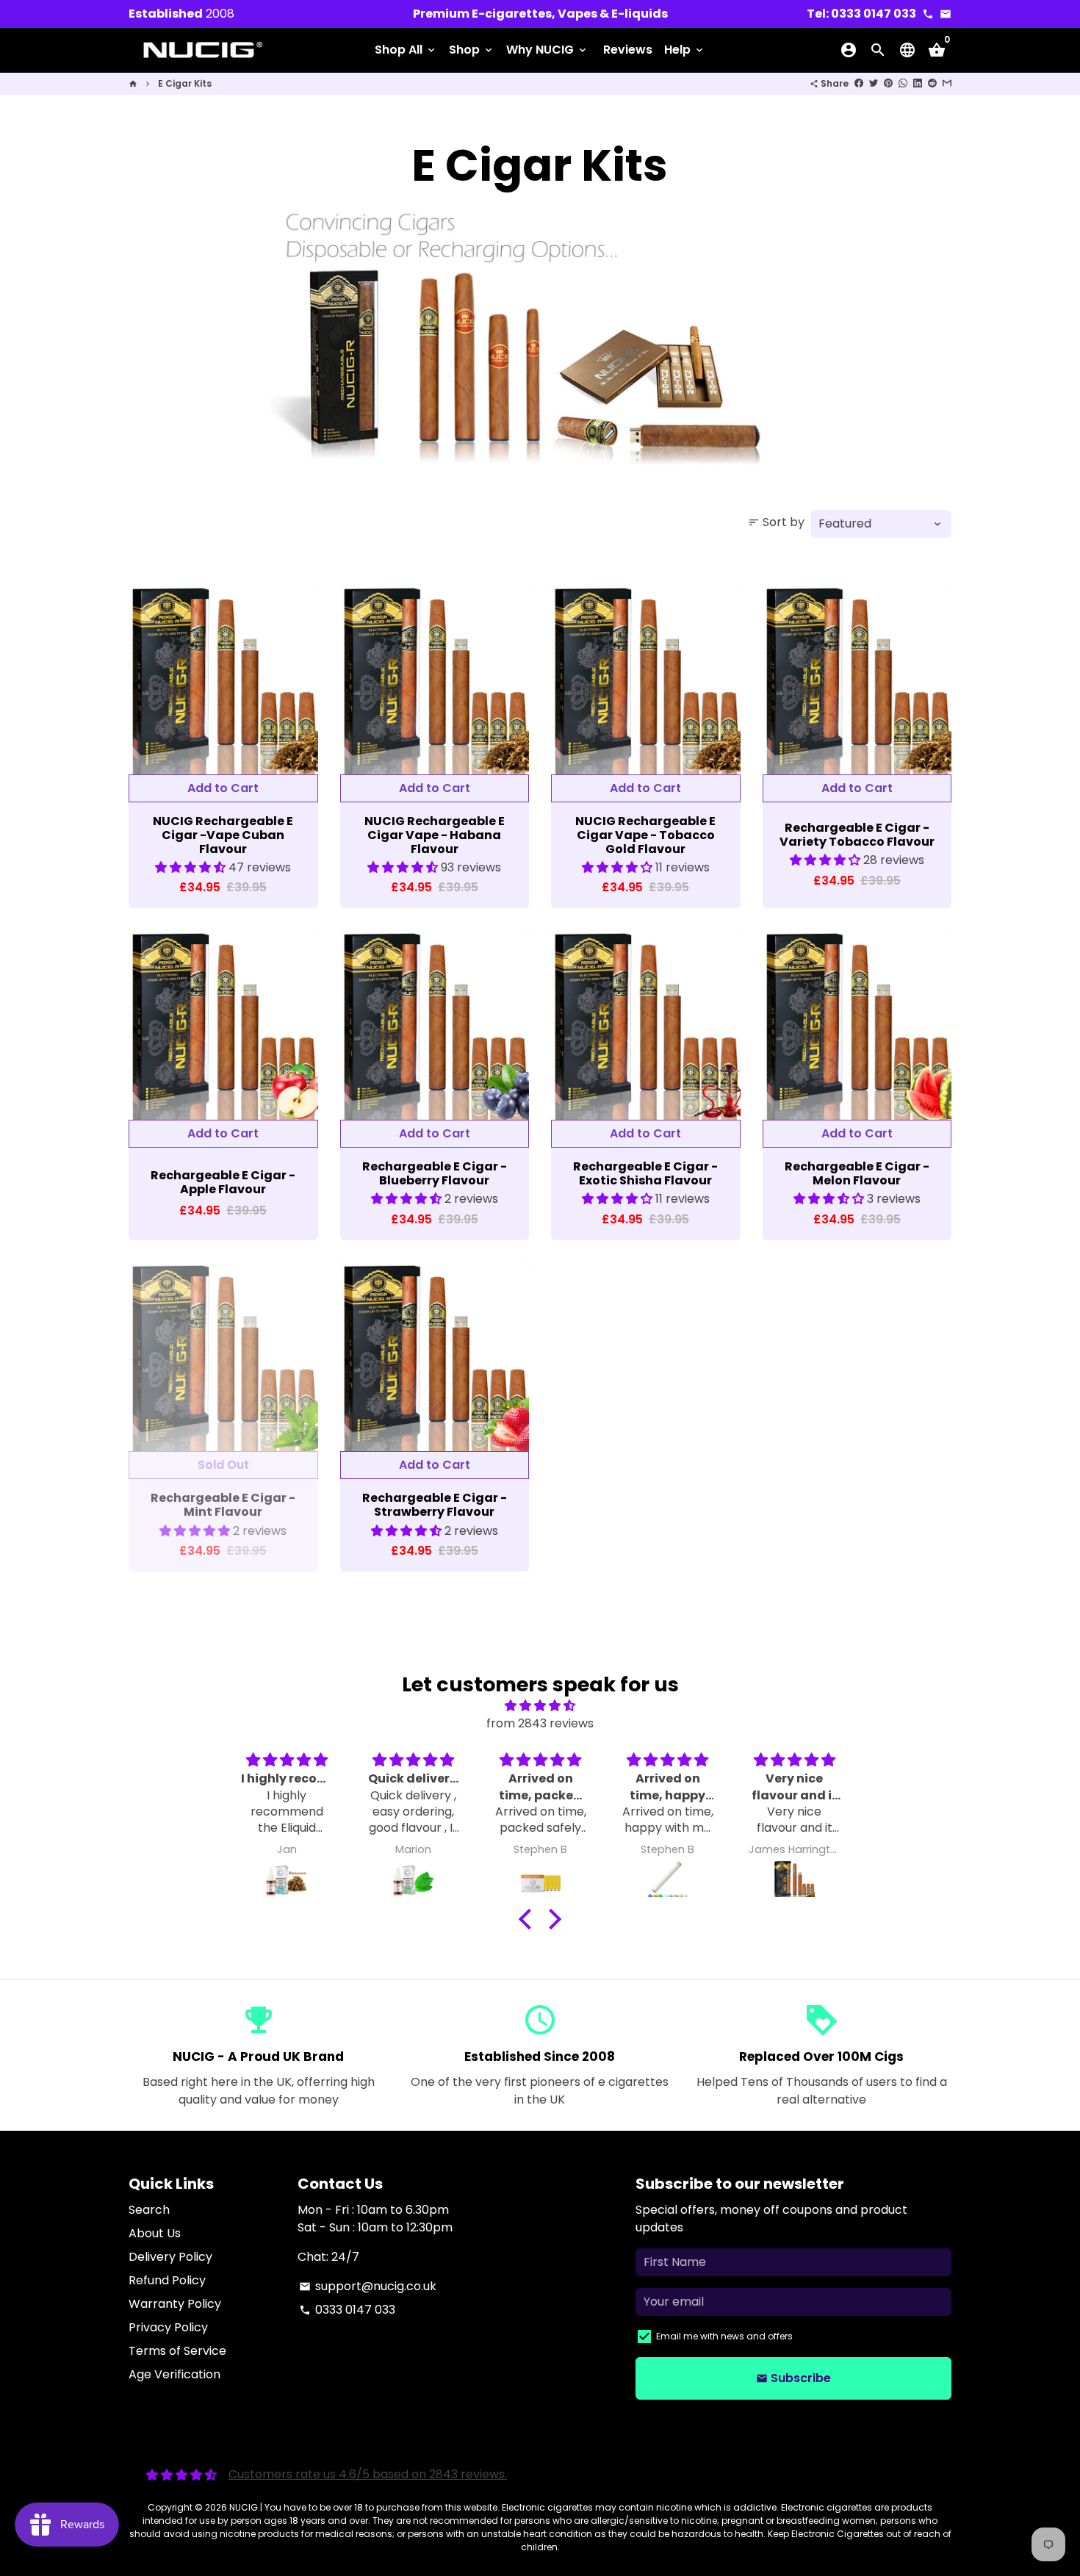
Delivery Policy (170, 2257)
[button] (192, 867)
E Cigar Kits (185, 83)
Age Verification (174, 2374)
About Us (155, 2233)
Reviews (628, 50)
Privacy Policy (168, 2327)
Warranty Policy (175, 2304)
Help (685, 50)
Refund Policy (167, 2280)
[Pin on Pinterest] (888, 83)
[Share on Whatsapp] (903, 83)
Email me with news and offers (724, 2336)
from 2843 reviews (540, 1723)
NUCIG (244, 2507)
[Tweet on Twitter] (874, 83)
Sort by (776, 522)
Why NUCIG (547, 50)
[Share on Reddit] (932, 83)
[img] (540, 1706)
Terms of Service (177, 2351)
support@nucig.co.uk (368, 2286)
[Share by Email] (947, 83)
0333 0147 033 (347, 2310)
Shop (472, 50)
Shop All (406, 50)
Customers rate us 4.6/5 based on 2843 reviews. (368, 2474)
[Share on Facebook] (859, 83)
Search (149, 2210)
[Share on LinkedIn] (918, 83)
